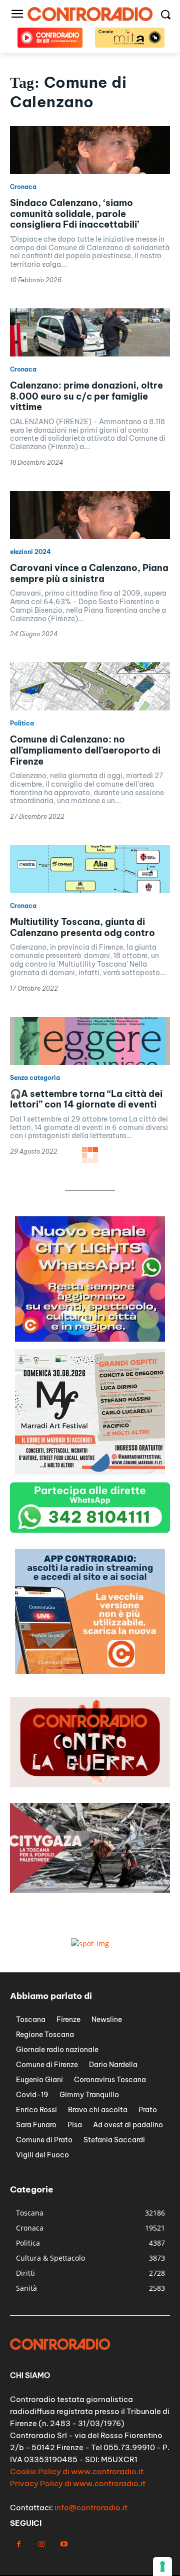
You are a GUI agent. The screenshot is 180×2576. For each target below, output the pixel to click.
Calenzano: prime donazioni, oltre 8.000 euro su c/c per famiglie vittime (86, 396)
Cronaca (23, 187)
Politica (22, 723)
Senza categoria (35, 1078)
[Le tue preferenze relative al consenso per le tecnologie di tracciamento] (162, 2566)
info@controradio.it (91, 2508)
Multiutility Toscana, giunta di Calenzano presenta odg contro (82, 927)
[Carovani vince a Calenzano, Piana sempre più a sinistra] (90, 515)
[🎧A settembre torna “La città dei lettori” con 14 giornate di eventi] (90, 1041)
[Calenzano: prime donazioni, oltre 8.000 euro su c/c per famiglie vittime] (90, 332)
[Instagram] (41, 2544)
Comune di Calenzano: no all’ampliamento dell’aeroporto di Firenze (85, 750)
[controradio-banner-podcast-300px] (90, 1671)
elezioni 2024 (30, 552)
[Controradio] (90, 14)
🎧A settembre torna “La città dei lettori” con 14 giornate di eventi (86, 1099)
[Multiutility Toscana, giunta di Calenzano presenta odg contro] (90, 869)
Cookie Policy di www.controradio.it (77, 2471)
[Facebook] (19, 2544)
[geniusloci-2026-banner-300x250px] (90, 1339)
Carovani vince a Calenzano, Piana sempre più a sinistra (89, 573)
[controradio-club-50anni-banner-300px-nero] (90, 1472)
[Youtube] (64, 2544)
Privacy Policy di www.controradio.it (78, 2483)
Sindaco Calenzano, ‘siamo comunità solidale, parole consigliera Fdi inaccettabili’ (74, 214)
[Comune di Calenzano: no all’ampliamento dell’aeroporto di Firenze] (90, 686)
